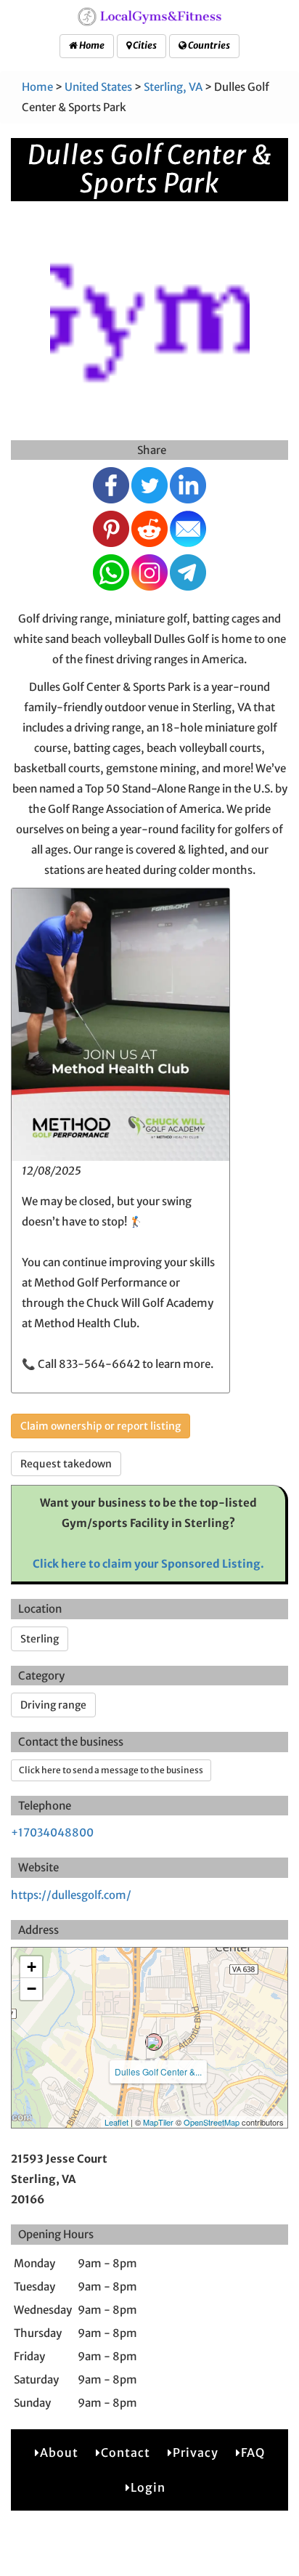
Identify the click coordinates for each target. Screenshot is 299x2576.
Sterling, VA (173, 87)
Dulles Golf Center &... (158, 2071)
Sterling (40, 1639)
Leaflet (116, 2122)
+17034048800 (52, 1832)
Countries (208, 45)
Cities (144, 45)
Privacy (196, 2453)
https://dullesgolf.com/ (71, 1895)
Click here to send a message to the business (111, 1770)
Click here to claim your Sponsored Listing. (148, 1564)
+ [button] (32, 1967)
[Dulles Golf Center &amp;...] (154, 2042)
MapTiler (158, 2122)
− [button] (32, 1989)
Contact (126, 2453)
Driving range (53, 1705)
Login (148, 2487)
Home (91, 45)
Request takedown (66, 1464)
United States (98, 87)
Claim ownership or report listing (101, 1426)
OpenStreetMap (212, 2122)
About (59, 2453)
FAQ (253, 2453)
